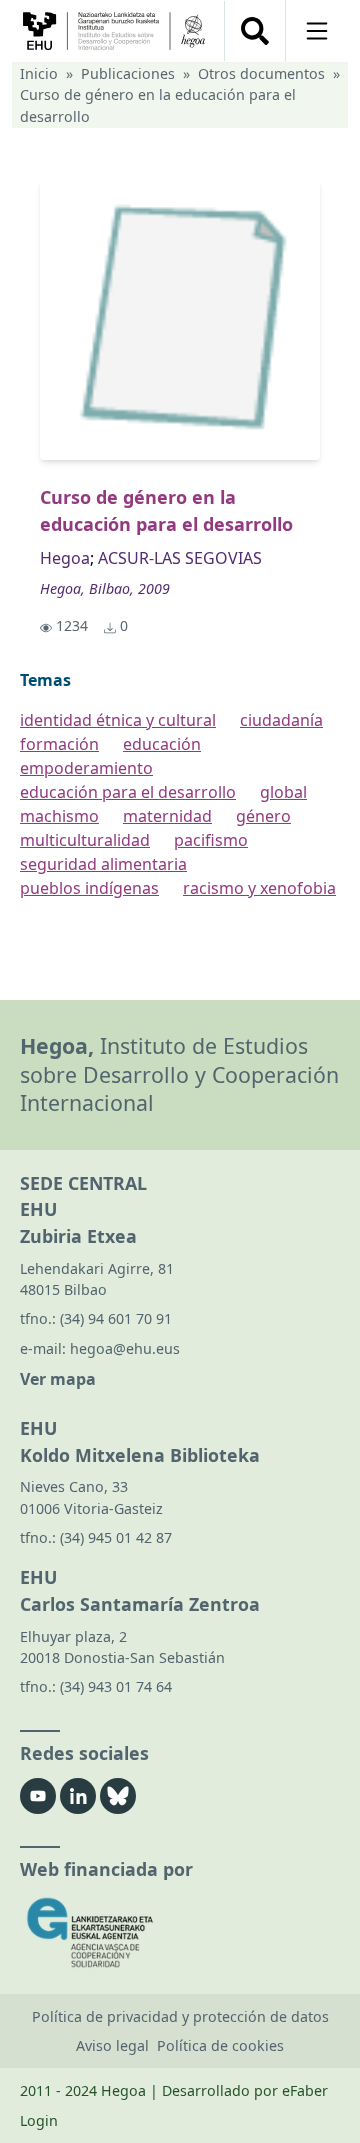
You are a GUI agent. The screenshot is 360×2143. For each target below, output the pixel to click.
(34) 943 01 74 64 (116, 1686)
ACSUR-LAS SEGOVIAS (180, 558)
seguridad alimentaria (103, 864)
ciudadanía (281, 720)
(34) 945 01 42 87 (116, 1537)
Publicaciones (128, 73)
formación (59, 744)
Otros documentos (261, 73)
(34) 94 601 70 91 (116, 1318)
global (283, 792)
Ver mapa (58, 1379)
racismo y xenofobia (259, 888)
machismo (59, 816)
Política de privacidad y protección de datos (180, 2016)
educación (162, 744)
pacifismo (211, 840)
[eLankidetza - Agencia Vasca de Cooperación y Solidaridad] (180, 1932)
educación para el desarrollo (128, 792)
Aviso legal (112, 2045)
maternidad (167, 816)
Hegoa (65, 558)
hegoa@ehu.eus (125, 1348)
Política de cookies (220, 2045)
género (263, 816)
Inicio (39, 73)
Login (39, 2120)
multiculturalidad (85, 840)
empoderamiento (86, 768)
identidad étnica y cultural (118, 720)
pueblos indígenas (89, 888)
